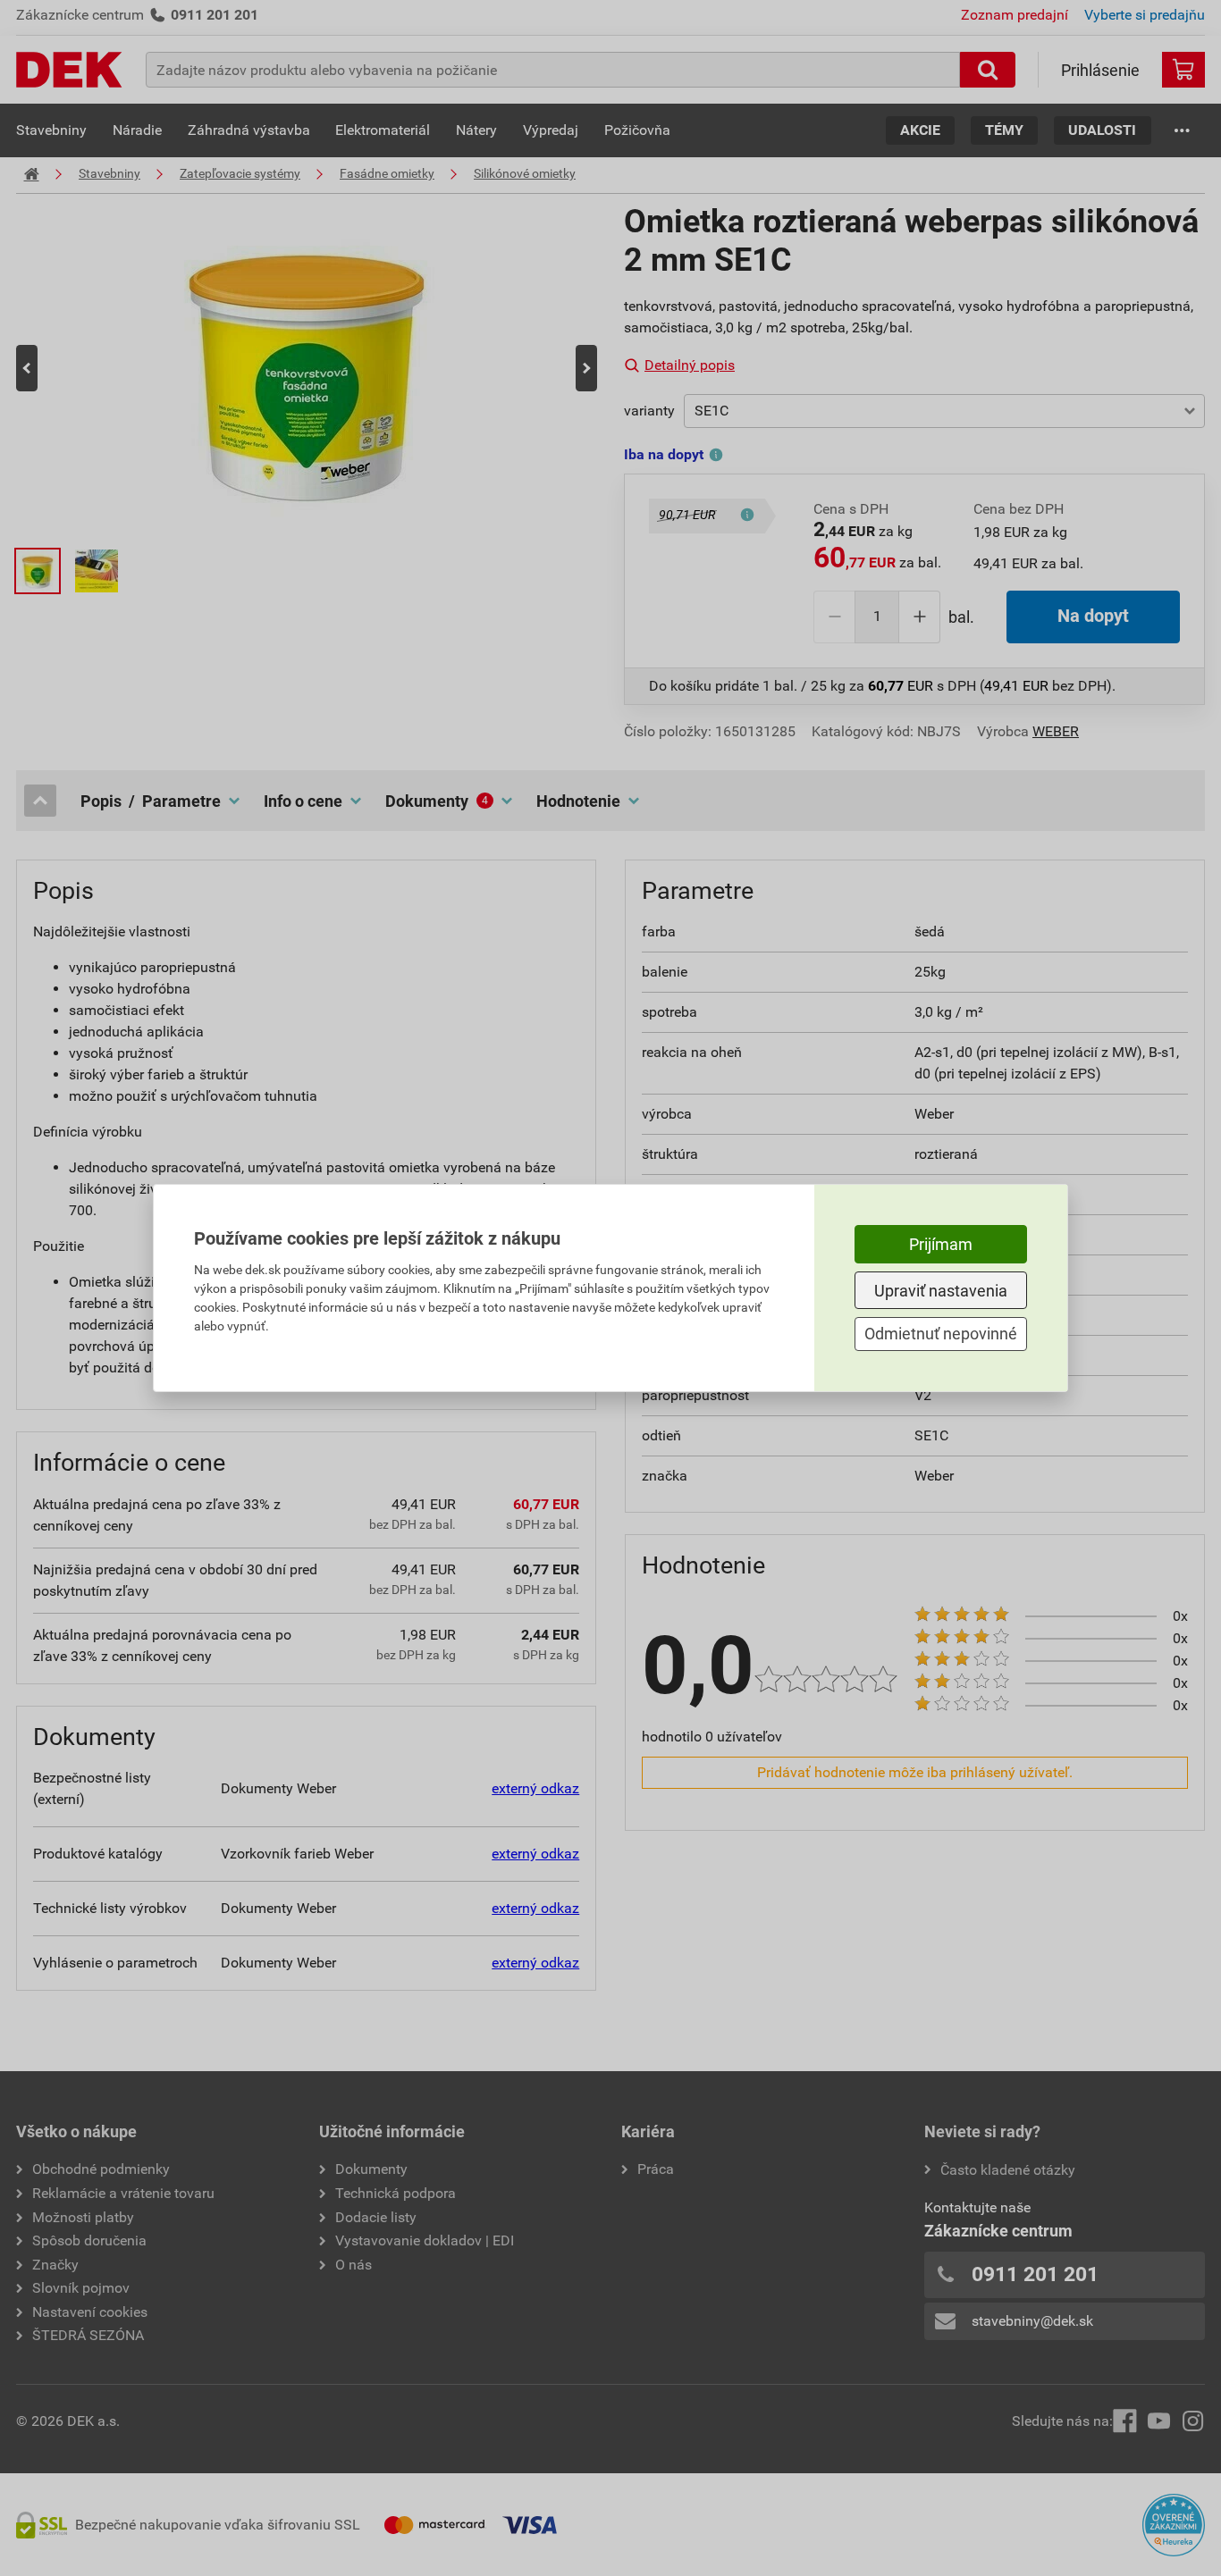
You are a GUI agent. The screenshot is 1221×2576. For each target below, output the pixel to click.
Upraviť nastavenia (941, 1291)
